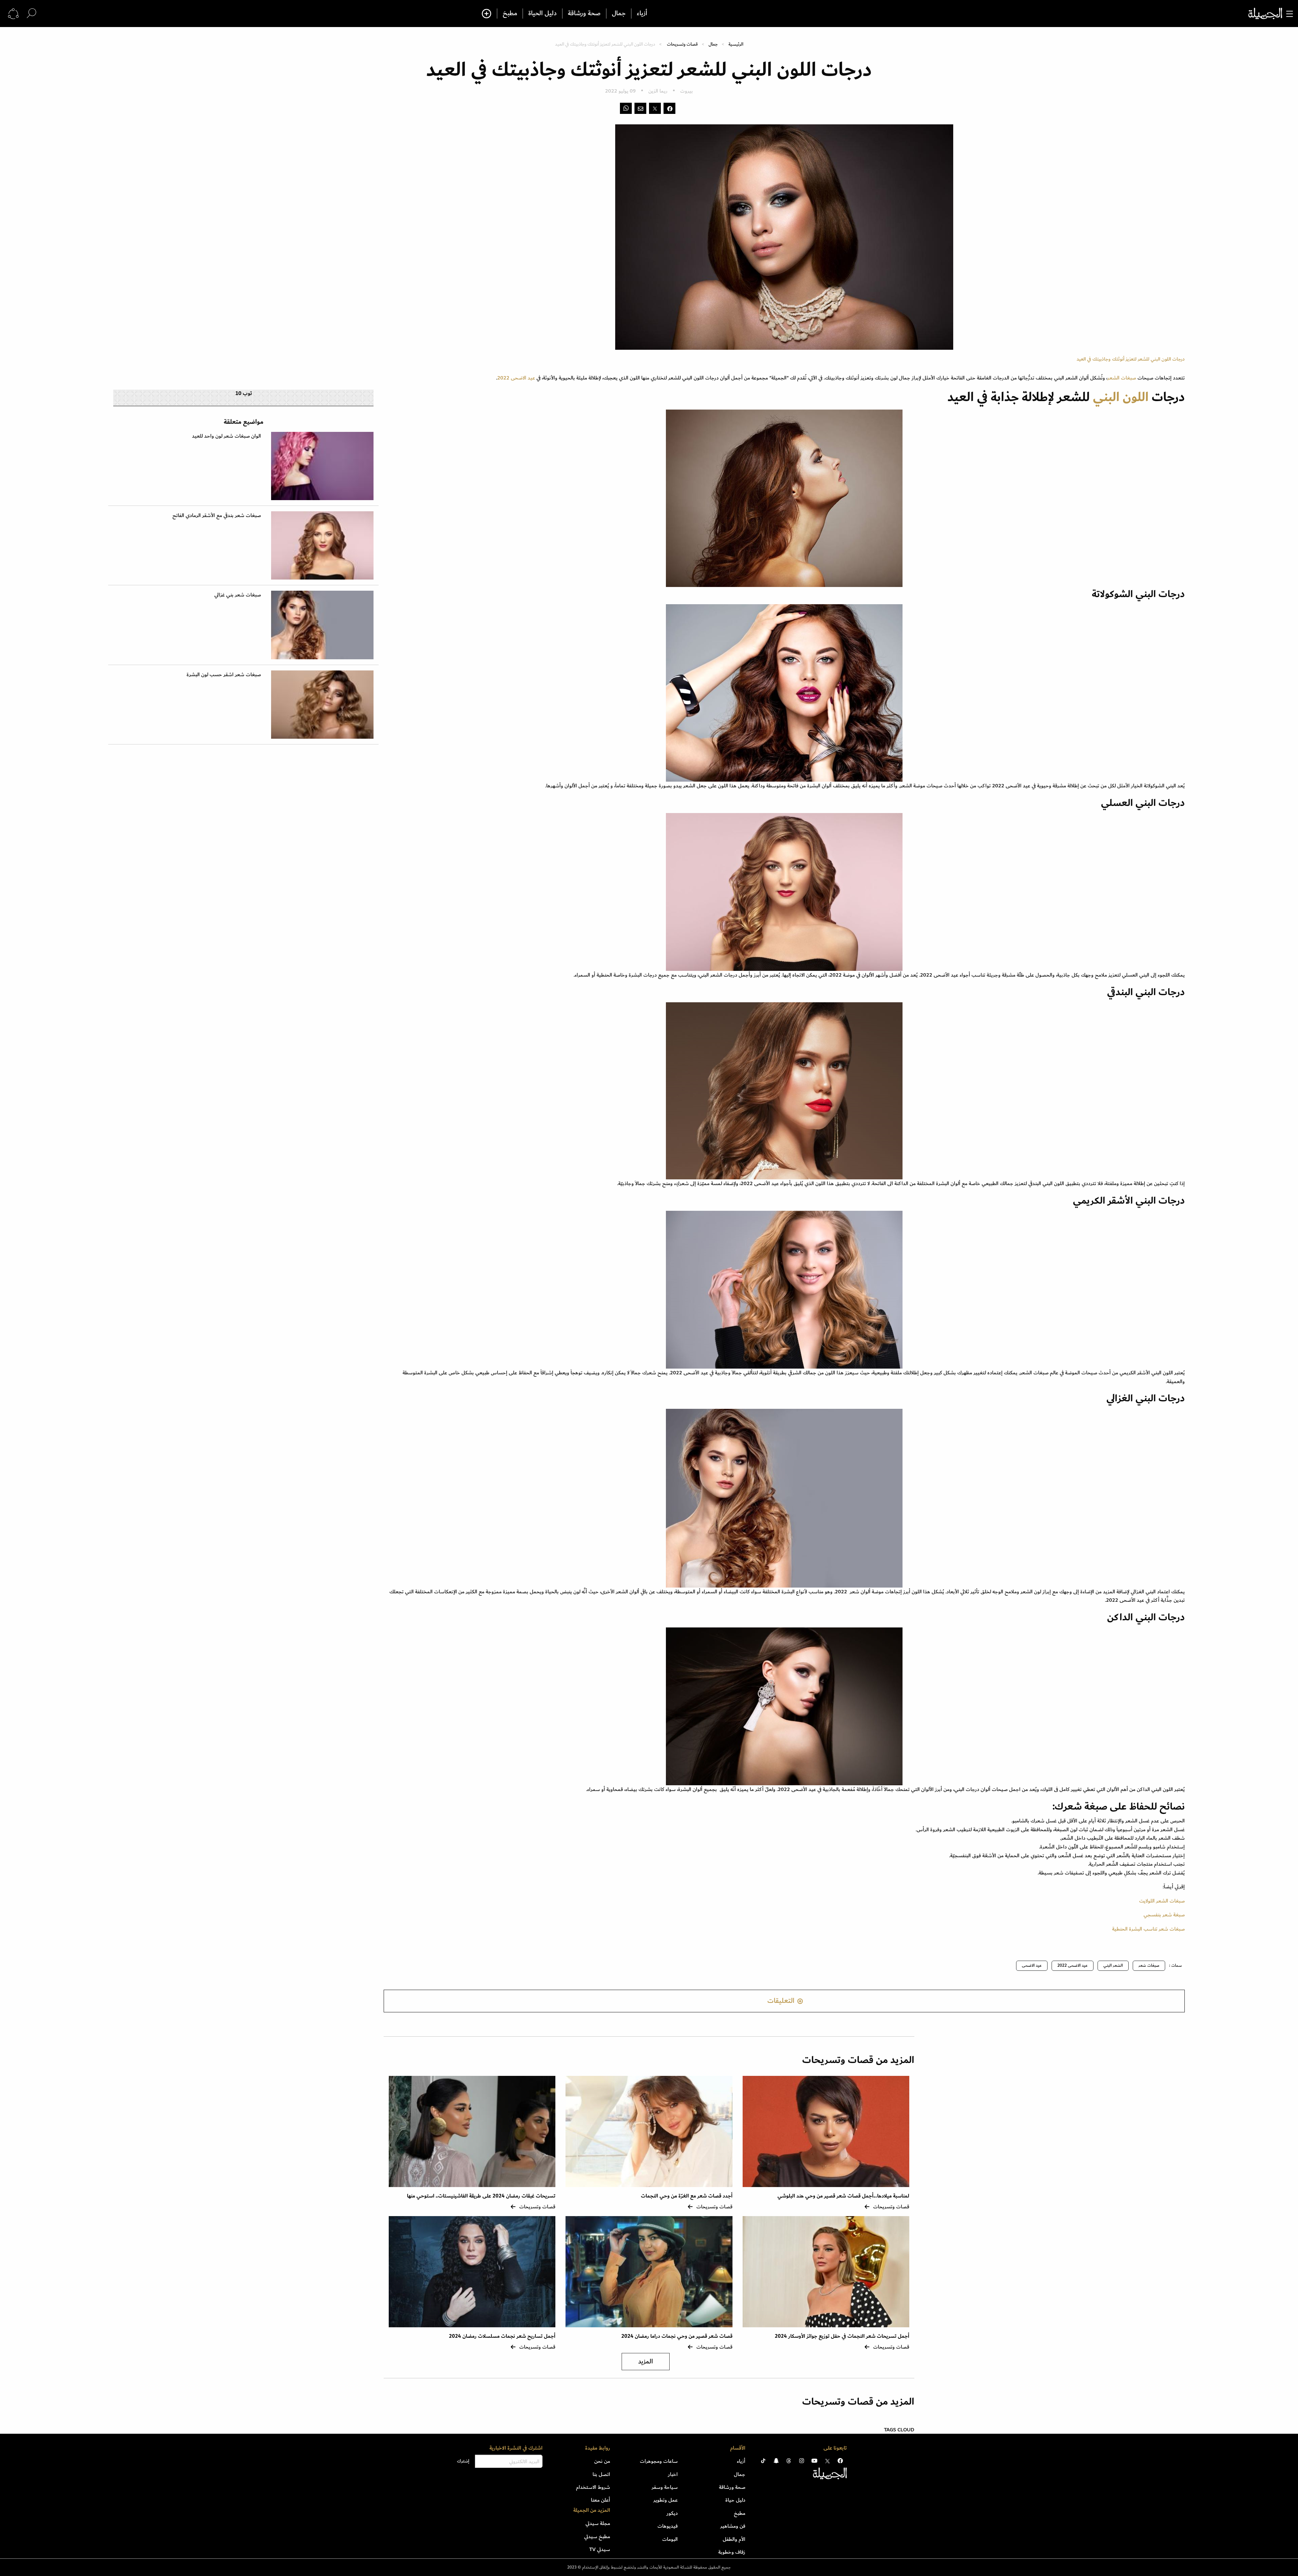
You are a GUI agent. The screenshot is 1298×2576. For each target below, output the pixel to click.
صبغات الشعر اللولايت (1162, 1901)
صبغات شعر (1149, 1966)
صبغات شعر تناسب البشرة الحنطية (1148, 1929)
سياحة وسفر (665, 2487)
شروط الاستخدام (593, 2487)
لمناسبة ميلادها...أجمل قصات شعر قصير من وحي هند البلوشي (843, 2196)
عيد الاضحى (1032, 1966)
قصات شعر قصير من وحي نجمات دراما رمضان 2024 (677, 2336)
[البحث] (31, 13)
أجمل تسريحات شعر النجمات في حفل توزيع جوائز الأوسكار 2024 (842, 2336)
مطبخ (510, 14)
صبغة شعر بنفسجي (1164, 1915)
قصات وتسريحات (682, 44)
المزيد (646, 2362)
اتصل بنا (601, 2474)
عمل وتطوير (666, 2500)
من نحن (602, 2461)
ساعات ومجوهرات (659, 2461)
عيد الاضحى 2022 (516, 378)
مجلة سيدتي (598, 2523)
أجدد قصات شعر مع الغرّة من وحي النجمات (687, 2196)
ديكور (672, 2513)
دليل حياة (735, 2500)
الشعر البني (1113, 1966)
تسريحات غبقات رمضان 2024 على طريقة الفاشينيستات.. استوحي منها (481, 2196)
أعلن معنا (600, 2500)
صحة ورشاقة (584, 14)
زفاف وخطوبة (732, 2552)
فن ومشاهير (733, 2526)
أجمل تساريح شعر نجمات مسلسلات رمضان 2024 (502, 2336)
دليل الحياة (543, 14)
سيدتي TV (600, 2549)
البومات (670, 2539)
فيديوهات (668, 2526)
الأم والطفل (734, 2539)
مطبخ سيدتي (597, 2536)
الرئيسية (736, 44)
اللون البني (1122, 397)
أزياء (642, 14)
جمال (619, 14)
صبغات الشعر (1122, 378)
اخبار (673, 2474)
